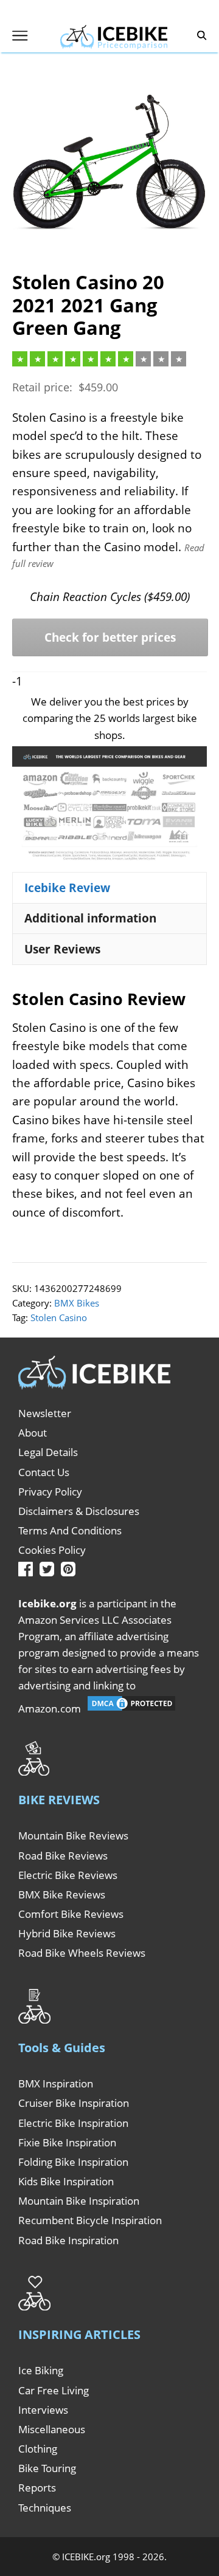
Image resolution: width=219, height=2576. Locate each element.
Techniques (45, 2508)
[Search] (202, 36)
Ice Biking (41, 2370)
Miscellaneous (52, 2429)
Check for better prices (110, 637)
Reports (37, 2488)
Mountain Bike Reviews (73, 1836)
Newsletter (45, 1413)
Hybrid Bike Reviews (67, 1933)
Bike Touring (47, 2468)
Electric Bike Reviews (68, 1875)
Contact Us (44, 1472)
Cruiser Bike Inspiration (74, 2103)
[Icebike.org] (114, 35)
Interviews (43, 2410)
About (33, 1433)
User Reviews (62, 949)
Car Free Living (54, 2390)
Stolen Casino (59, 1317)
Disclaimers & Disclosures (79, 1511)
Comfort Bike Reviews (71, 1914)
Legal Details (48, 1452)
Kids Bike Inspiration (66, 2181)
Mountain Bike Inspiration (79, 2201)
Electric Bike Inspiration (73, 2123)
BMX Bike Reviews (62, 1894)
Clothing (38, 2449)
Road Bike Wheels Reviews (82, 1953)
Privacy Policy (50, 1492)
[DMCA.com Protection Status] (131, 1709)
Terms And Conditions (70, 1530)
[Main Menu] (20, 36)
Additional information (90, 918)
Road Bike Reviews (63, 1856)
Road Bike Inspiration (68, 2240)
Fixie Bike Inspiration (67, 2142)
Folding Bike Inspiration (73, 2162)
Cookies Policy (52, 1550)
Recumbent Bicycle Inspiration (90, 2220)
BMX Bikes (77, 1303)
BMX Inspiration (56, 2083)
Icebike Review (67, 888)
